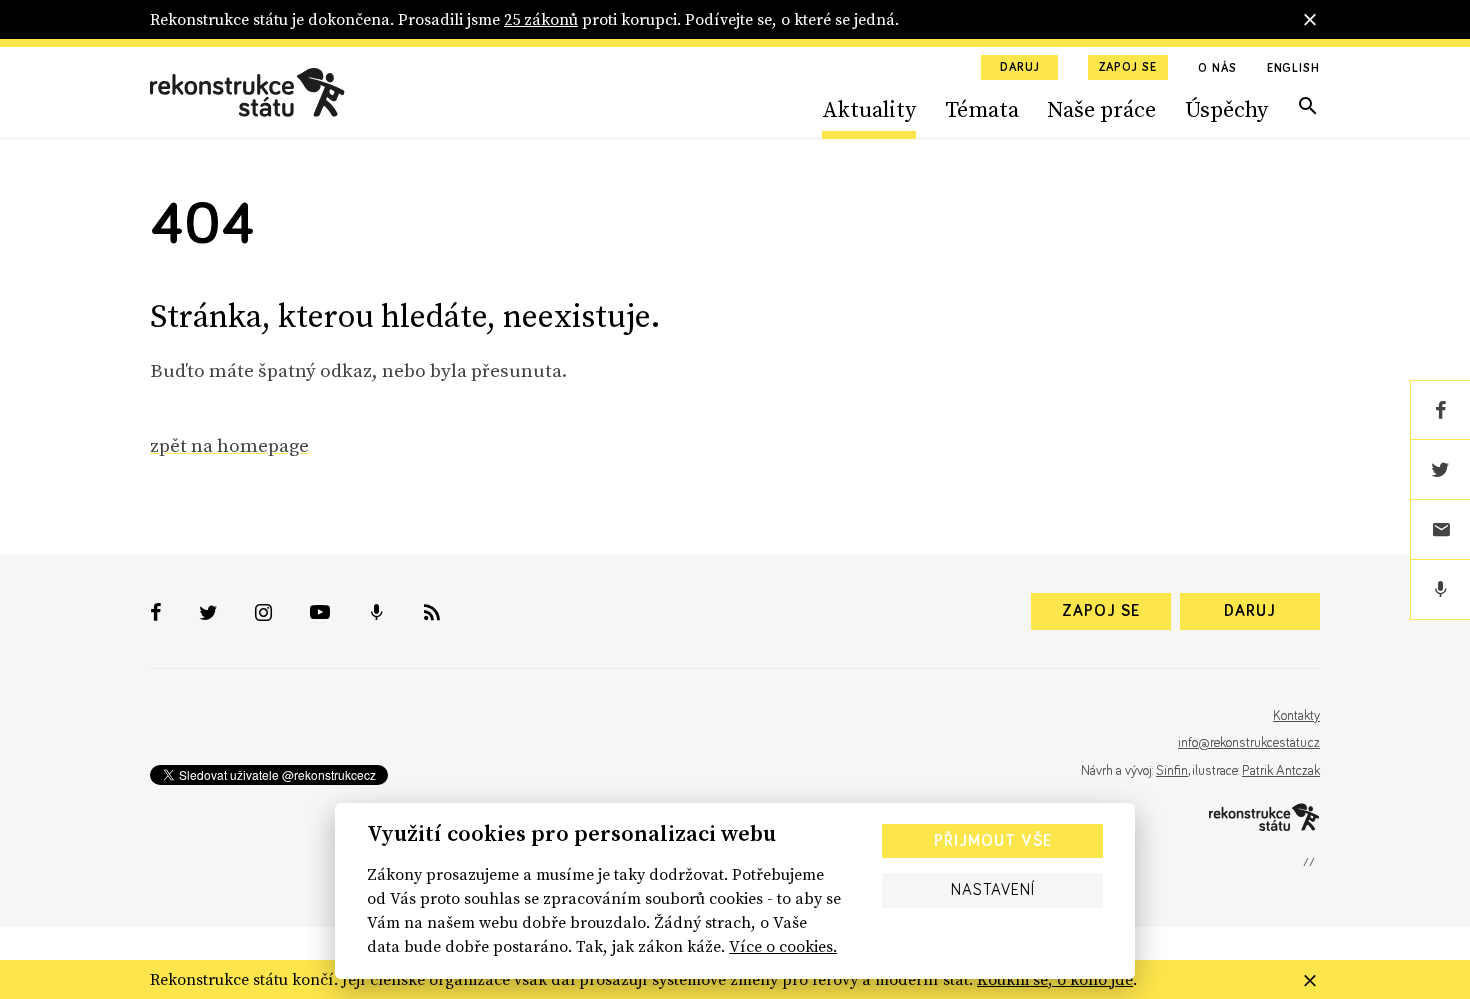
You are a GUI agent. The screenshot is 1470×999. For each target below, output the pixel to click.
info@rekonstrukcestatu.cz (1249, 743)
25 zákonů (541, 19)
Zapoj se (1128, 68)
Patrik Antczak (1281, 771)
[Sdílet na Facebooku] (1440, 410)
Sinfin (1172, 771)
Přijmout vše (993, 841)
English (1293, 69)
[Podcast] (1440, 590)
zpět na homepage (229, 445)
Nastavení (993, 890)
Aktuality (869, 109)
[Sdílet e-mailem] (1440, 530)
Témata (982, 109)
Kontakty (1296, 716)
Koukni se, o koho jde (1055, 979)
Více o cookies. (783, 946)
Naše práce (1101, 109)
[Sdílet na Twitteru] (1440, 470)
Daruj (1020, 68)
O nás (1217, 69)
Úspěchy (1226, 109)
